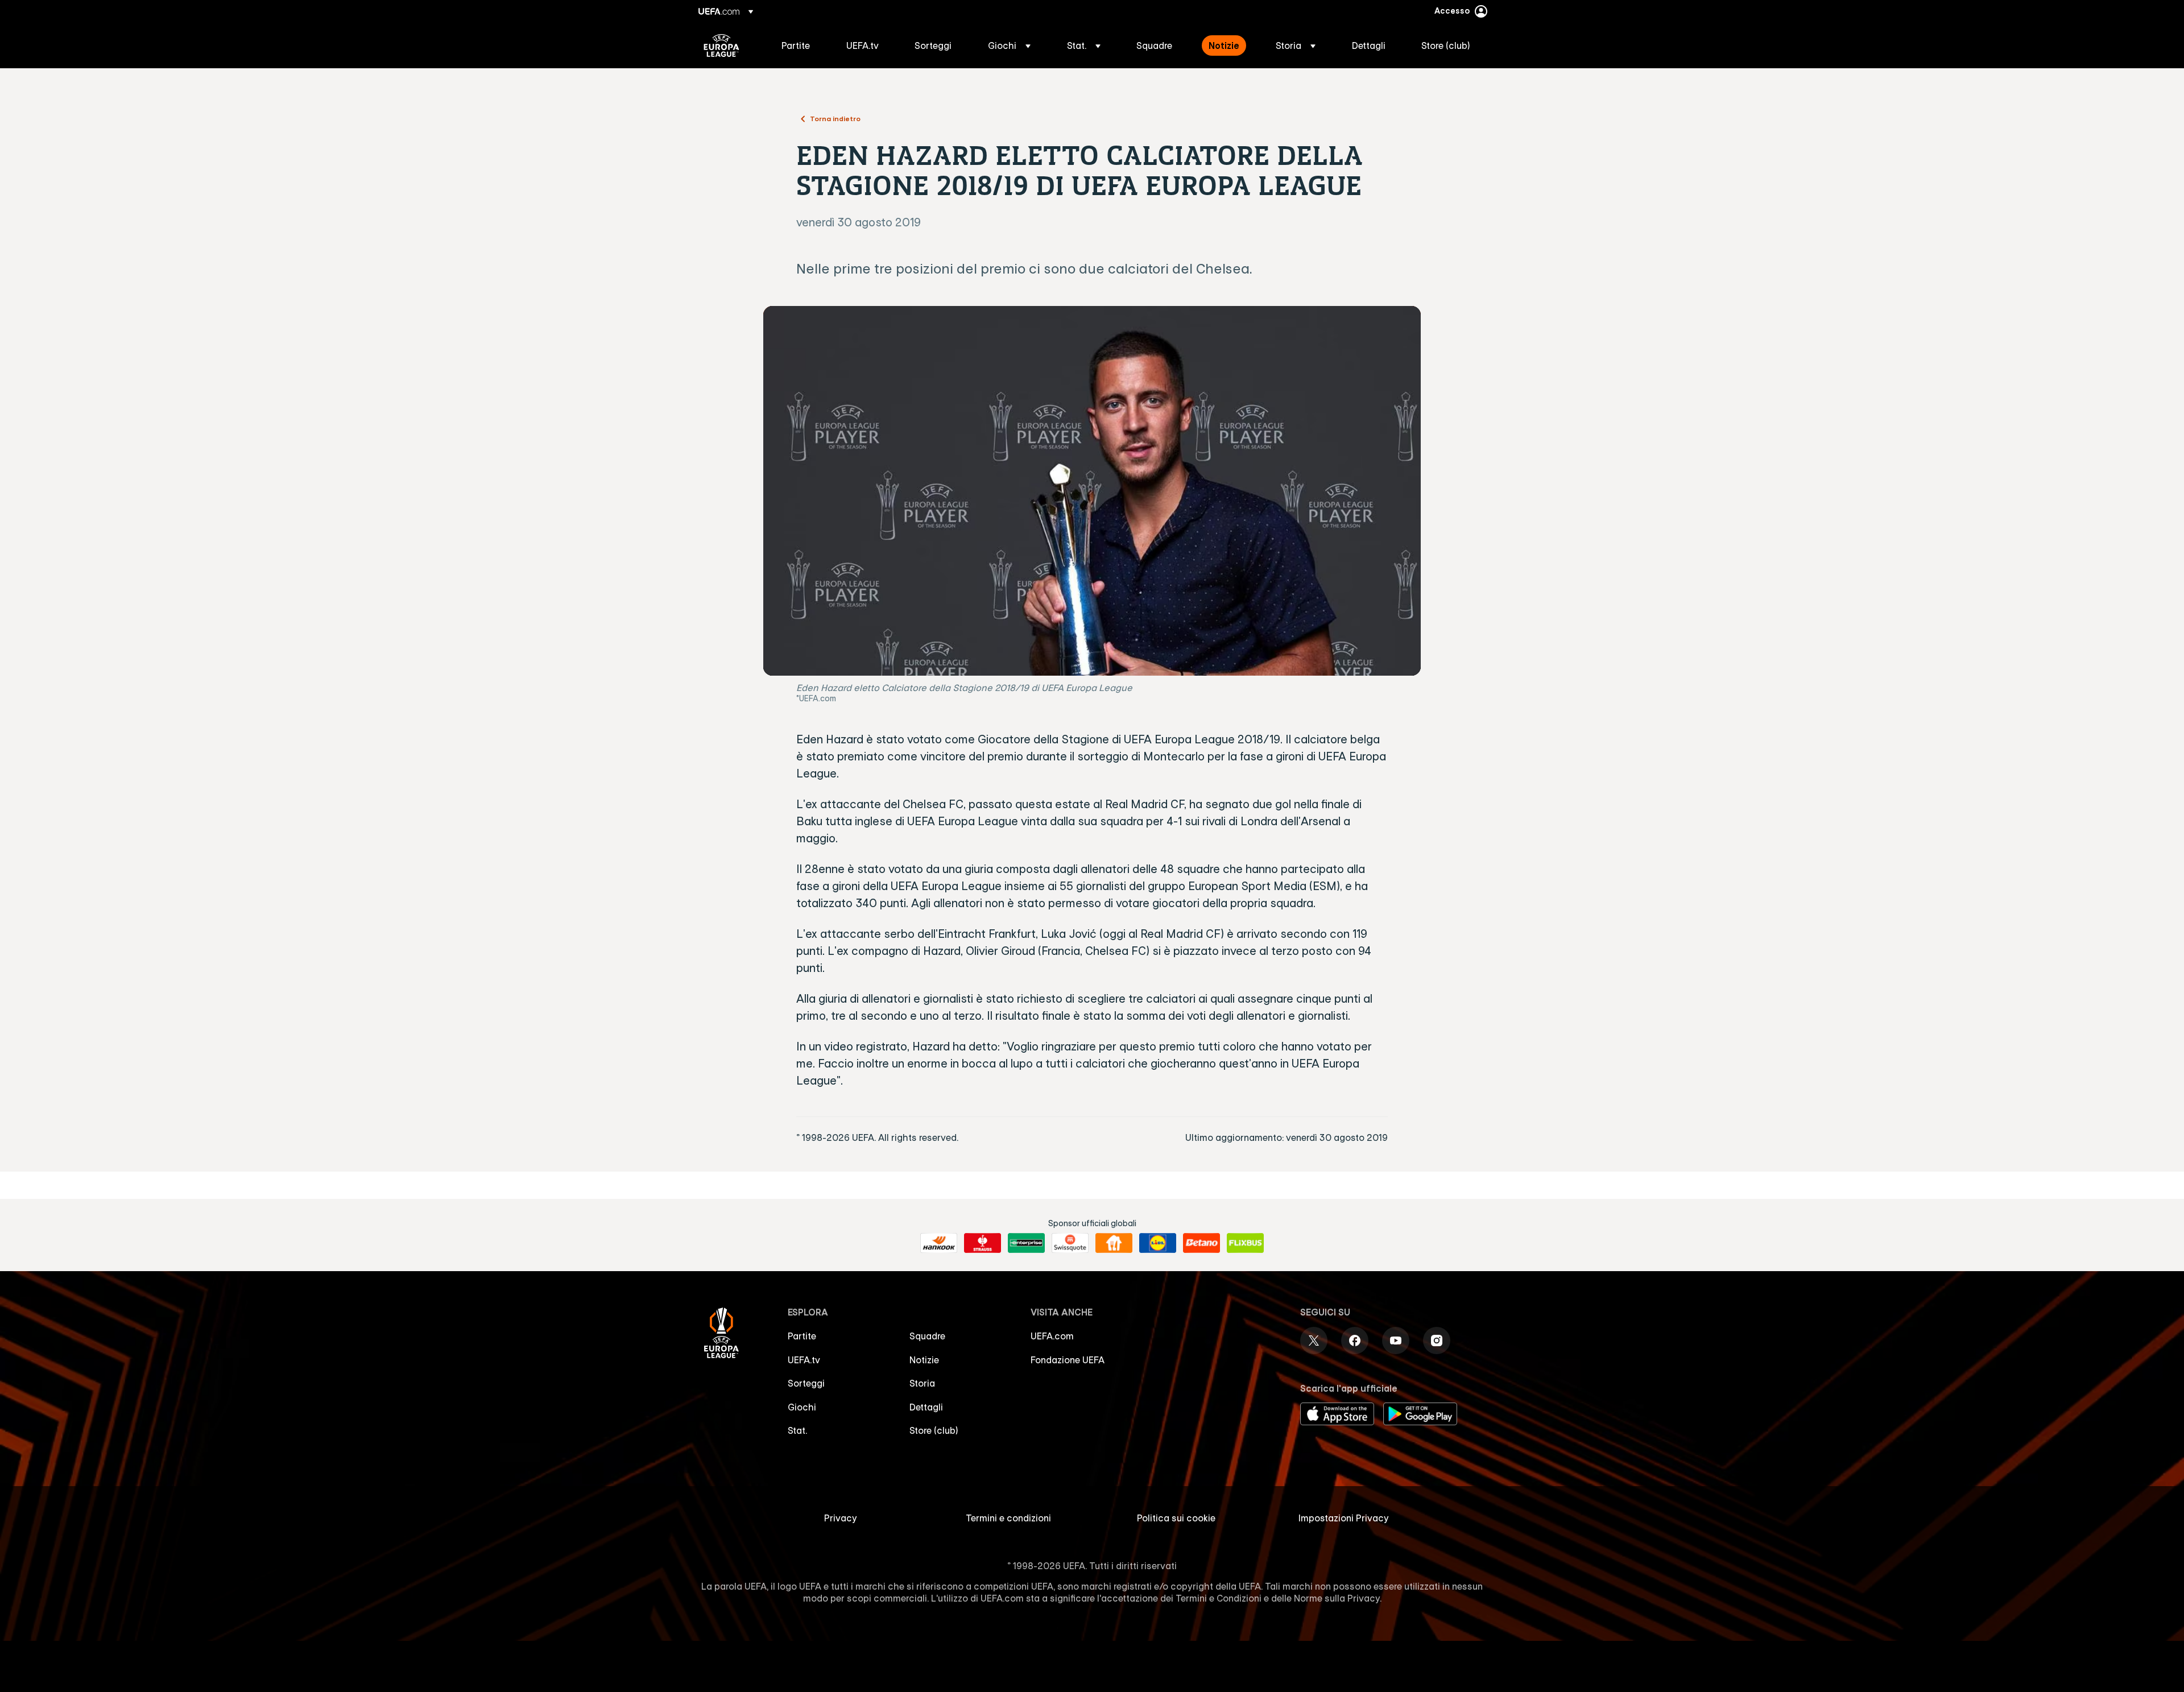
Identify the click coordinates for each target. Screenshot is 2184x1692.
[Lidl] (1158, 1243)
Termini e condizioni (1008, 1518)
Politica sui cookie (1176, 1518)
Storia (922, 1383)
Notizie (924, 1360)
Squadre (927, 1336)
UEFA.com (1052, 1336)
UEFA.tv (804, 1360)
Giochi (802, 1407)
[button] (1009, 45)
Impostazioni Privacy (1344, 1518)
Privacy (841, 1518)
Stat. (797, 1430)
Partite (802, 1336)
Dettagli (926, 1407)
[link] (796, 45)
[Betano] (1201, 1243)
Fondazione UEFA (1068, 1360)
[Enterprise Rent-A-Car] (1026, 1243)
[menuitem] (800, 45)
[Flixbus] (1245, 1243)
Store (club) (934, 1430)
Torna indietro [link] (835, 118)
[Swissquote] (1070, 1243)
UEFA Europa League (721, 45)
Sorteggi (806, 1383)
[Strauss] (983, 1243)
